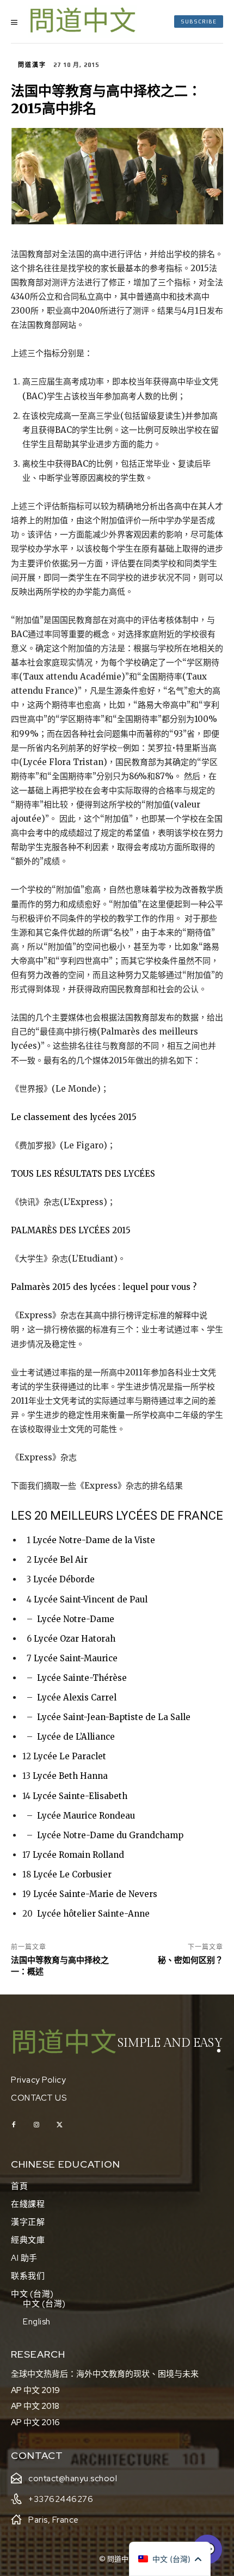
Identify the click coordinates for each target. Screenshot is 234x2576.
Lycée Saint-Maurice (76, 1658)
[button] (170, 2559)
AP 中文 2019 (35, 2390)
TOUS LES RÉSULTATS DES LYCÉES (83, 1174)
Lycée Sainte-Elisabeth (80, 1796)
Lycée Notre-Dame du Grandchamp (110, 1835)
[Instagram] (36, 2125)
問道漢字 (32, 65)
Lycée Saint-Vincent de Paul (91, 1599)
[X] (59, 2125)
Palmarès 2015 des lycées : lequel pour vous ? (104, 1287)
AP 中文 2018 (35, 2406)
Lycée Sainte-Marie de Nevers (95, 1894)
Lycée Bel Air (61, 1560)
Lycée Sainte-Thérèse (82, 1678)
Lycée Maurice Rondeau (86, 1816)
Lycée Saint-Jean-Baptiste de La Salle (114, 1717)
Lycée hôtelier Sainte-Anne (93, 1914)
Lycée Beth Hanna (70, 1776)
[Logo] (83, 22)
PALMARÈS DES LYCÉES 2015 (71, 1230)
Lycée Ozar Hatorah (75, 1639)
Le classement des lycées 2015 (74, 1117)
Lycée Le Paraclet (70, 1756)
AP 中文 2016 (35, 2422)
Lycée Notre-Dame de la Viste (94, 1540)
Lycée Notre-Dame (76, 1619)
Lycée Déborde (64, 1579)
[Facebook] (14, 2125)
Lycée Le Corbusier (72, 1874)
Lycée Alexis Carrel (77, 1697)
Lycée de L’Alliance (76, 1737)
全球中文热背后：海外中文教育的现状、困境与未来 (105, 2374)
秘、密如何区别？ (190, 1960)
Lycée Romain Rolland (78, 1855)
